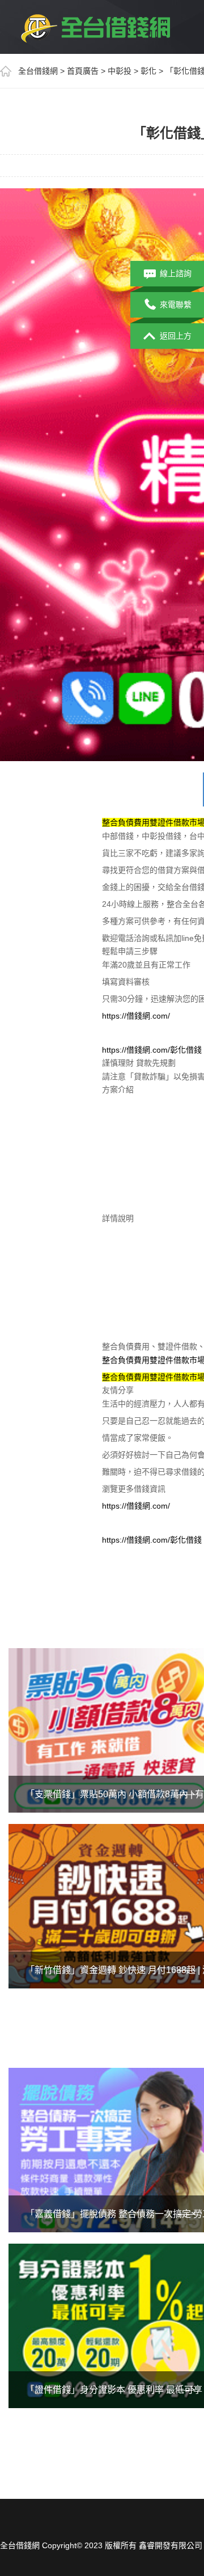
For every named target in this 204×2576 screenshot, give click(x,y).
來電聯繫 (176, 305)
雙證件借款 (169, 1360)
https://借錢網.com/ (136, 1016)
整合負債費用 (126, 1360)
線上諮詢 (176, 273)
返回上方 (176, 336)
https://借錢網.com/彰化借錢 (152, 1050)
